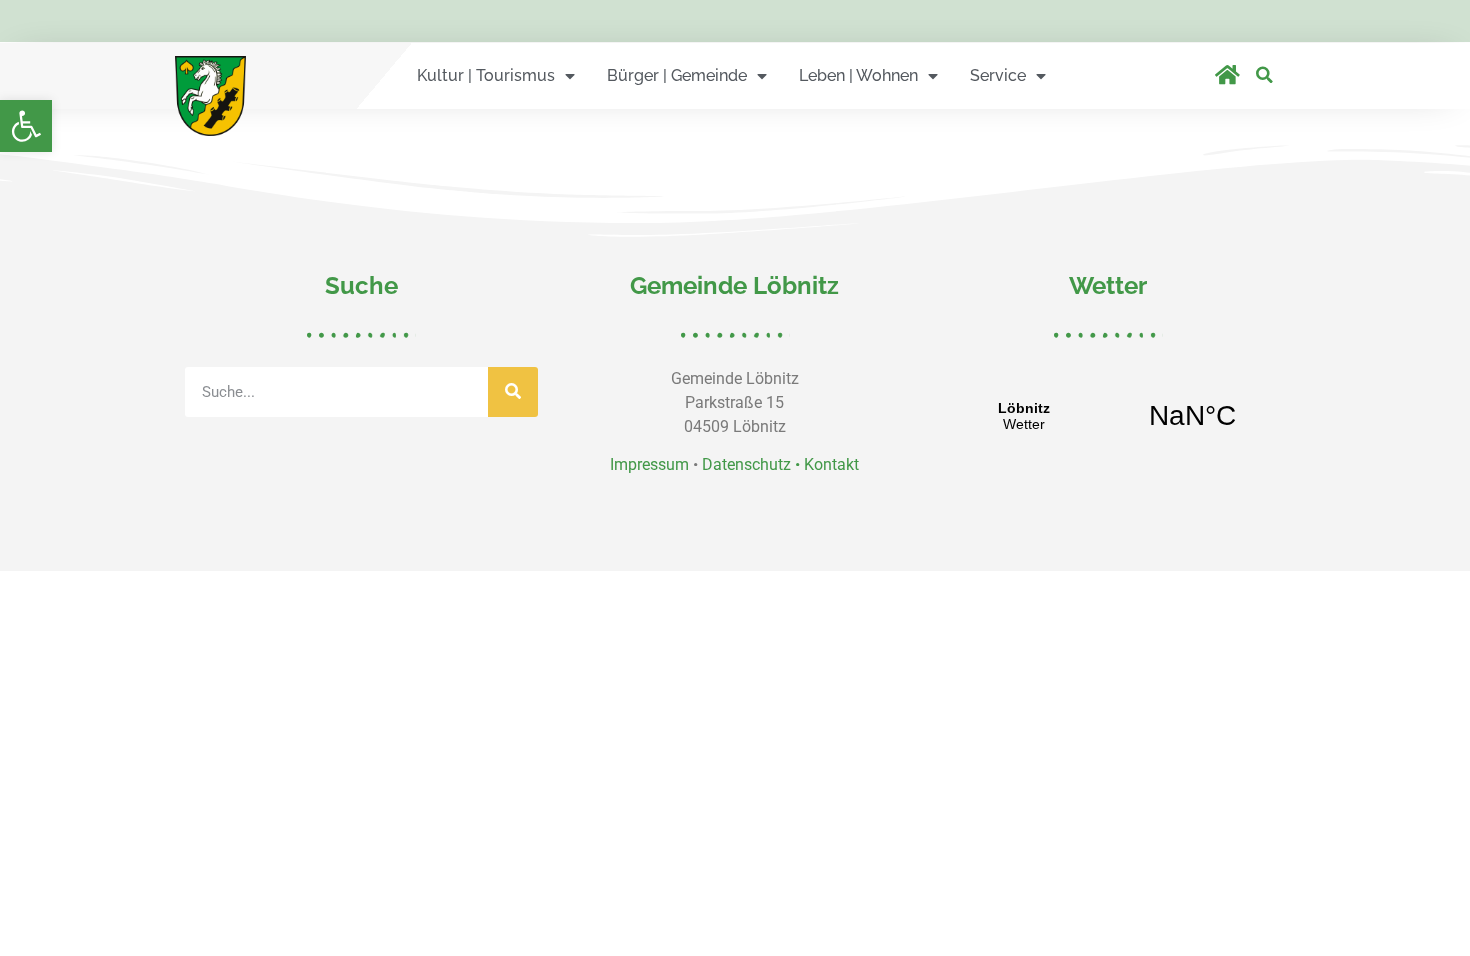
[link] (26, 126)
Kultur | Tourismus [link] (486, 75)
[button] (1264, 74)
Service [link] (998, 75)
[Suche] (513, 392)
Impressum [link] (649, 464)
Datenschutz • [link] (753, 464)
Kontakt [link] (831, 464)
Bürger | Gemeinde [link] (677, 75)
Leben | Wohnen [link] (858, 75)
